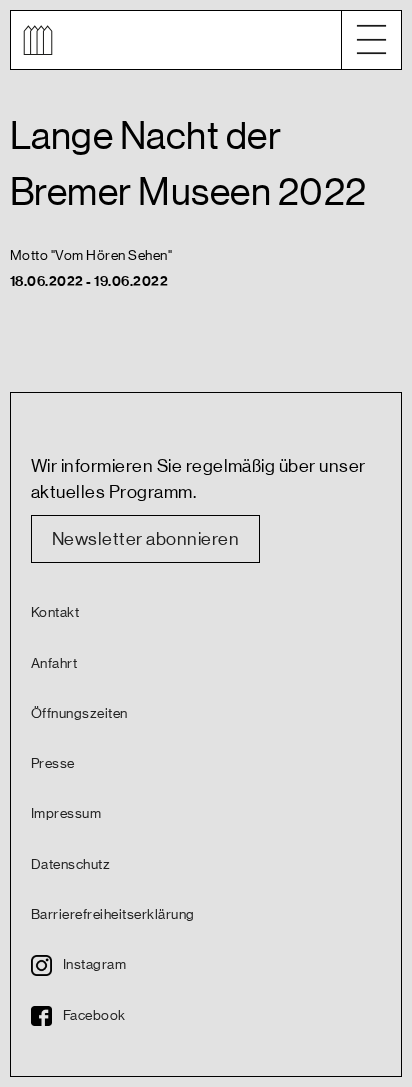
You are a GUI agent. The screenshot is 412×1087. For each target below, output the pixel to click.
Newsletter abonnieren (145, 539)
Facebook (94, 1016)
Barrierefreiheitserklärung (112, 915)
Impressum (66, 814)
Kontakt (55, 613)
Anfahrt (54, 664)
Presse (53, 764)
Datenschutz (70, 865)
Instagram (94, 965)
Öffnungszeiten (79, 714)
